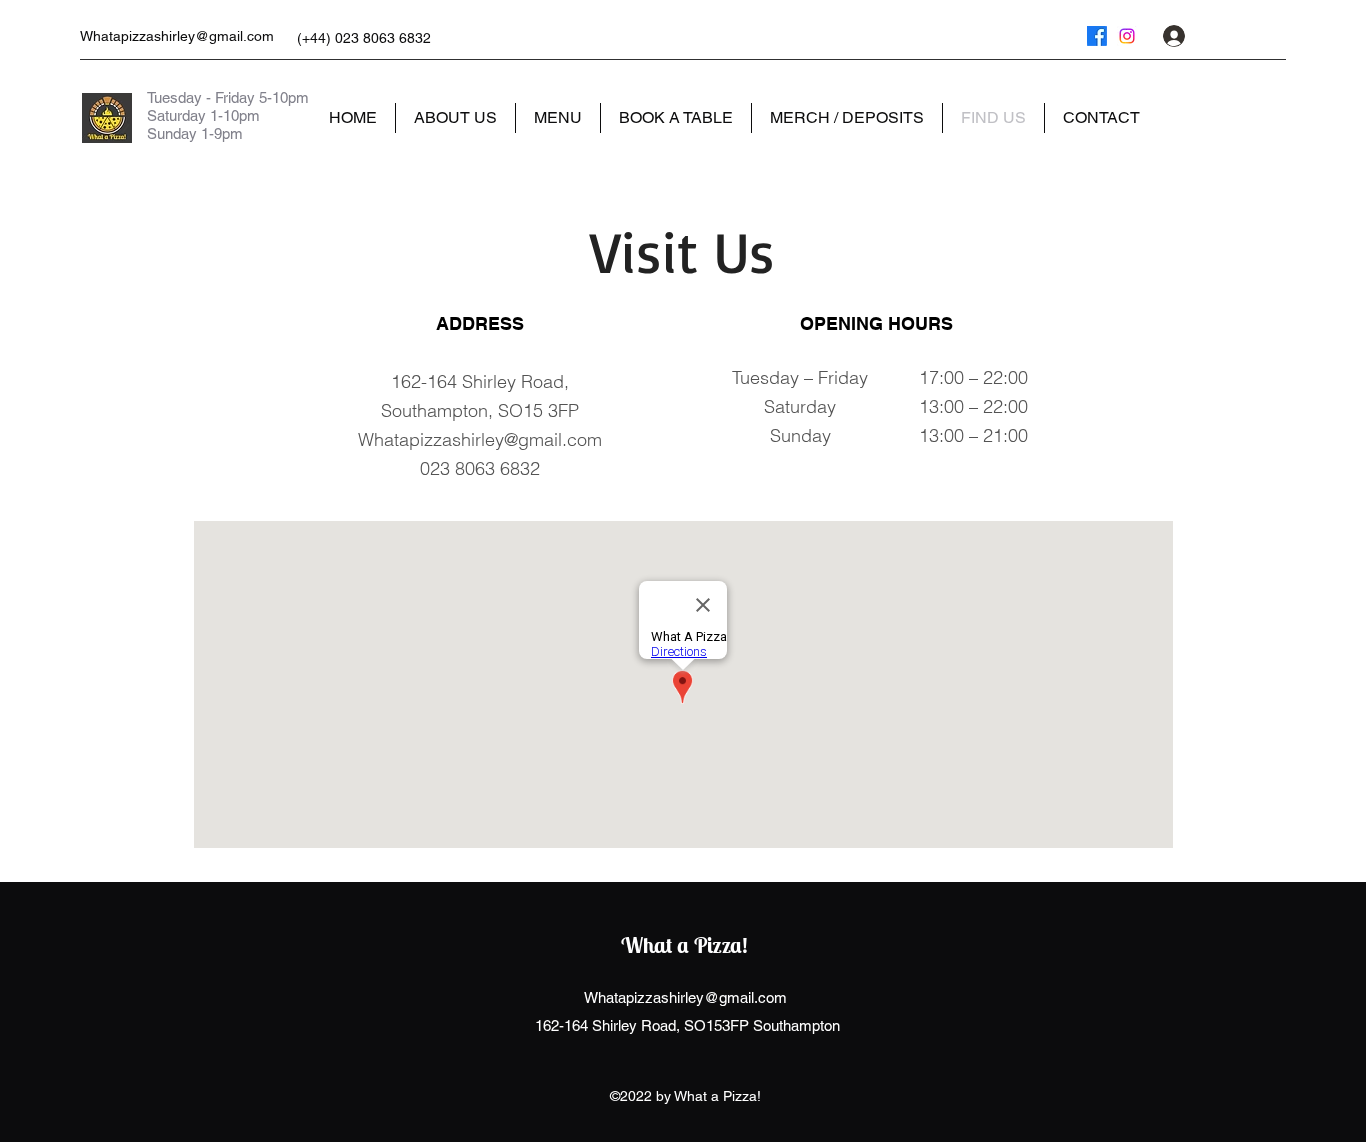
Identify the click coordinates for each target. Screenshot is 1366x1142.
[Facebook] (1097, 36)
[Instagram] (1127, 36)
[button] (1273, 35)
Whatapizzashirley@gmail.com (177, 36)
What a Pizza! (684, 945)
